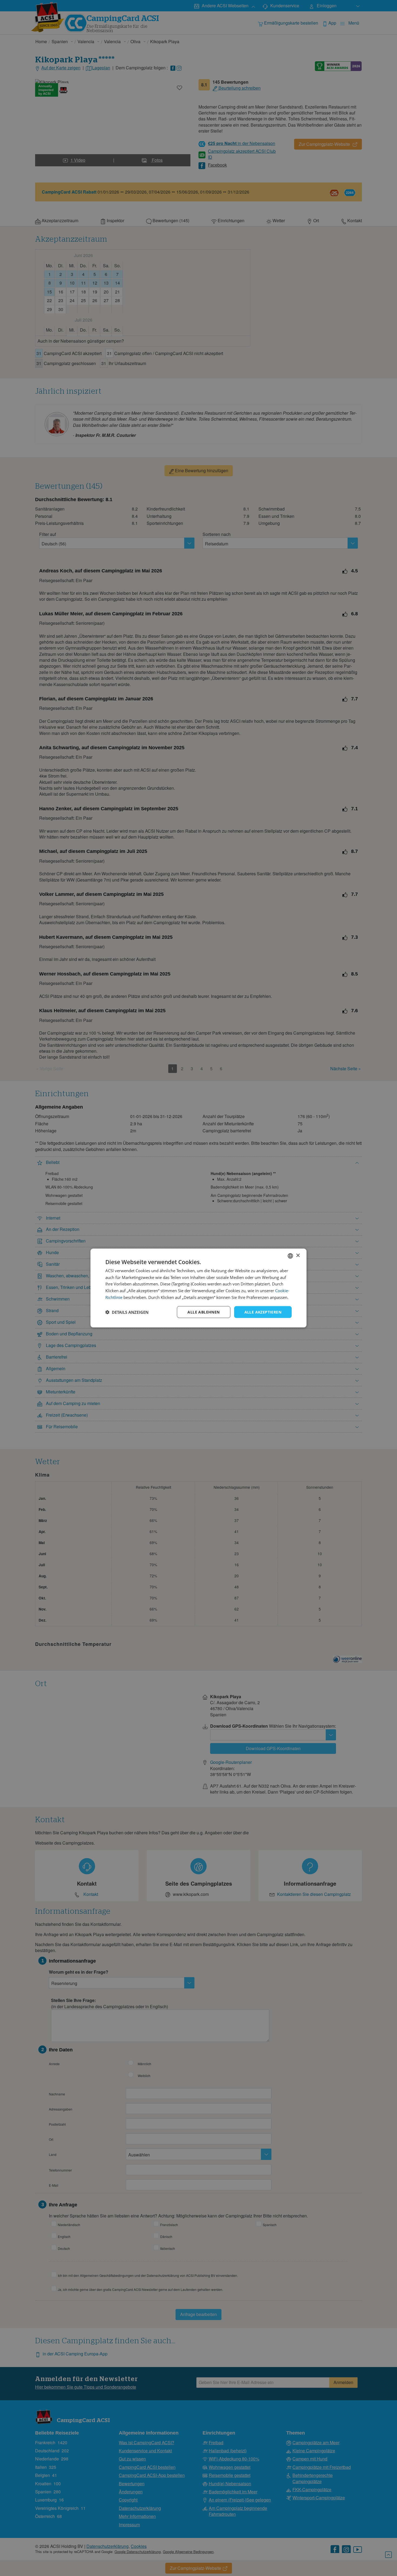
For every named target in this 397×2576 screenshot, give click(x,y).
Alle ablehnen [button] (203, 1312)
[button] (127, 1312)
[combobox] (290, 1256)
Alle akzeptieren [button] (263, 1312)
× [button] (298, 1256)
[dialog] (198, 1288)
